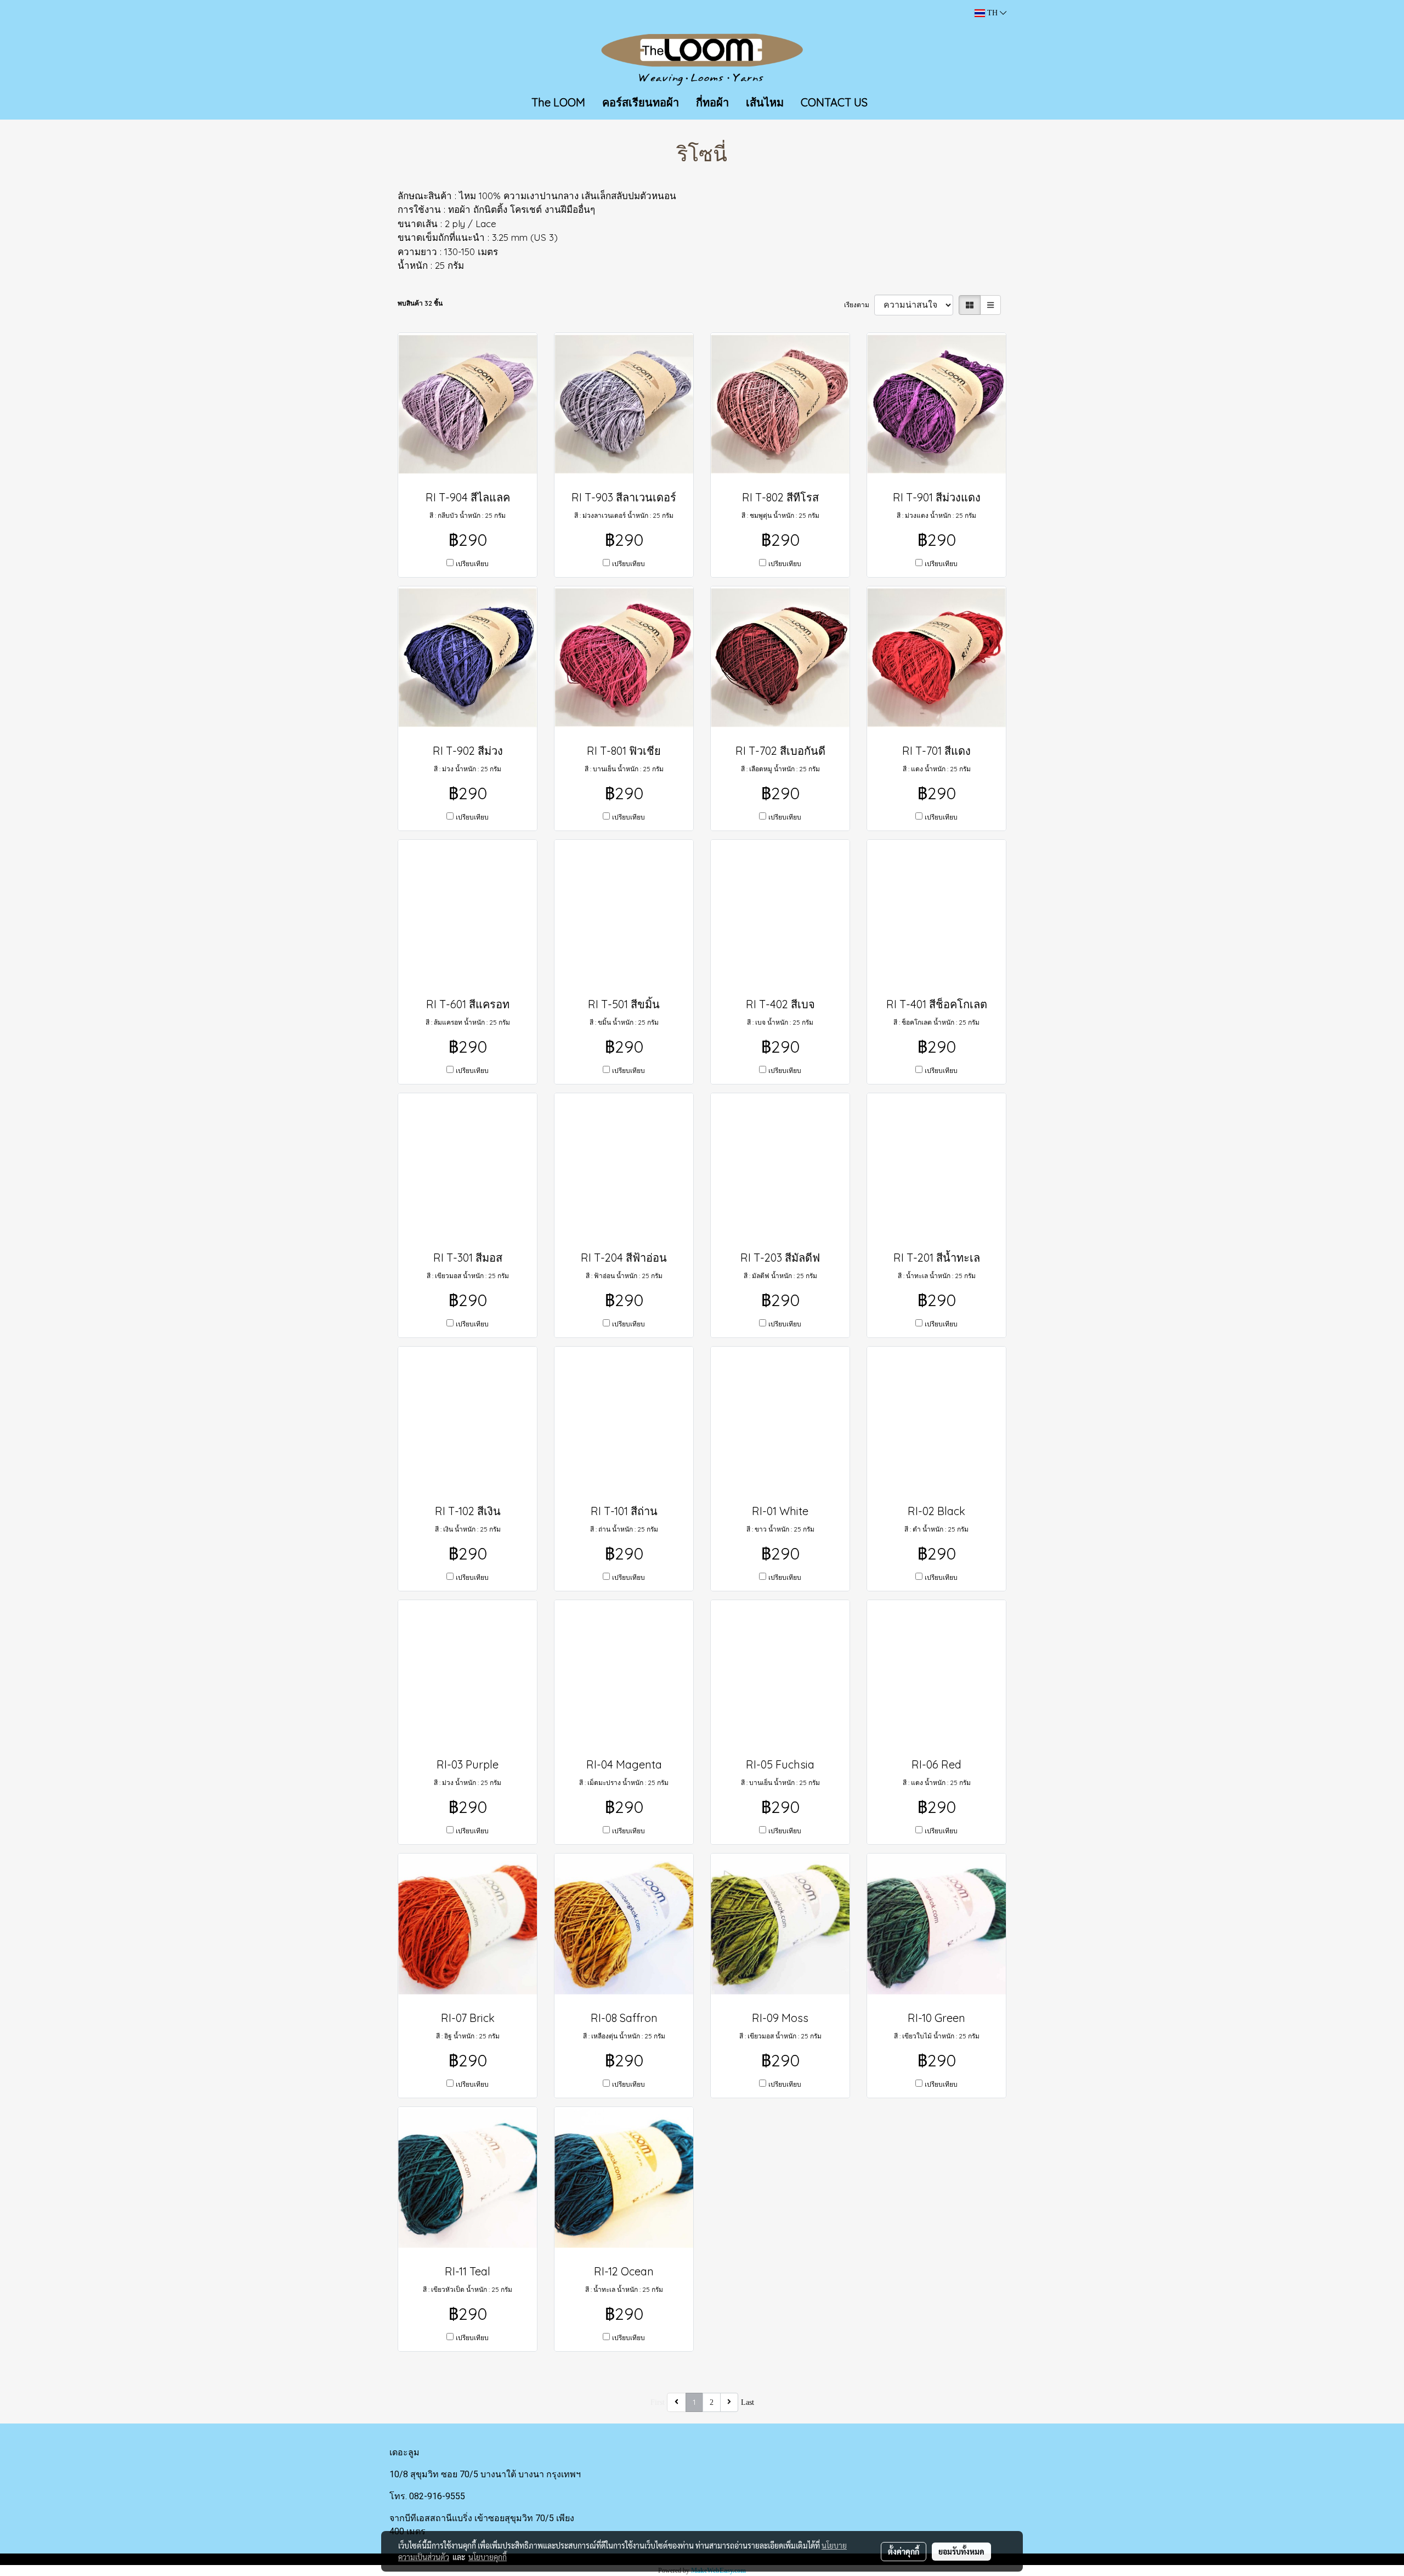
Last (748, 2402)
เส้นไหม (765, 102)
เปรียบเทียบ (472, 564)
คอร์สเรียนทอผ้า (641, 102)
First (658, 2402)
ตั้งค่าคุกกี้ (904, 2551)
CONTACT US (834, 102)
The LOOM (558, 102)
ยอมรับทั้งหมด (961, 2551)
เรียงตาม (859, 305)
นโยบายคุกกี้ (488, 2557)
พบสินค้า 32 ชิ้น (420, 303)
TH (992, 13)
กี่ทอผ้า (712, 102)
